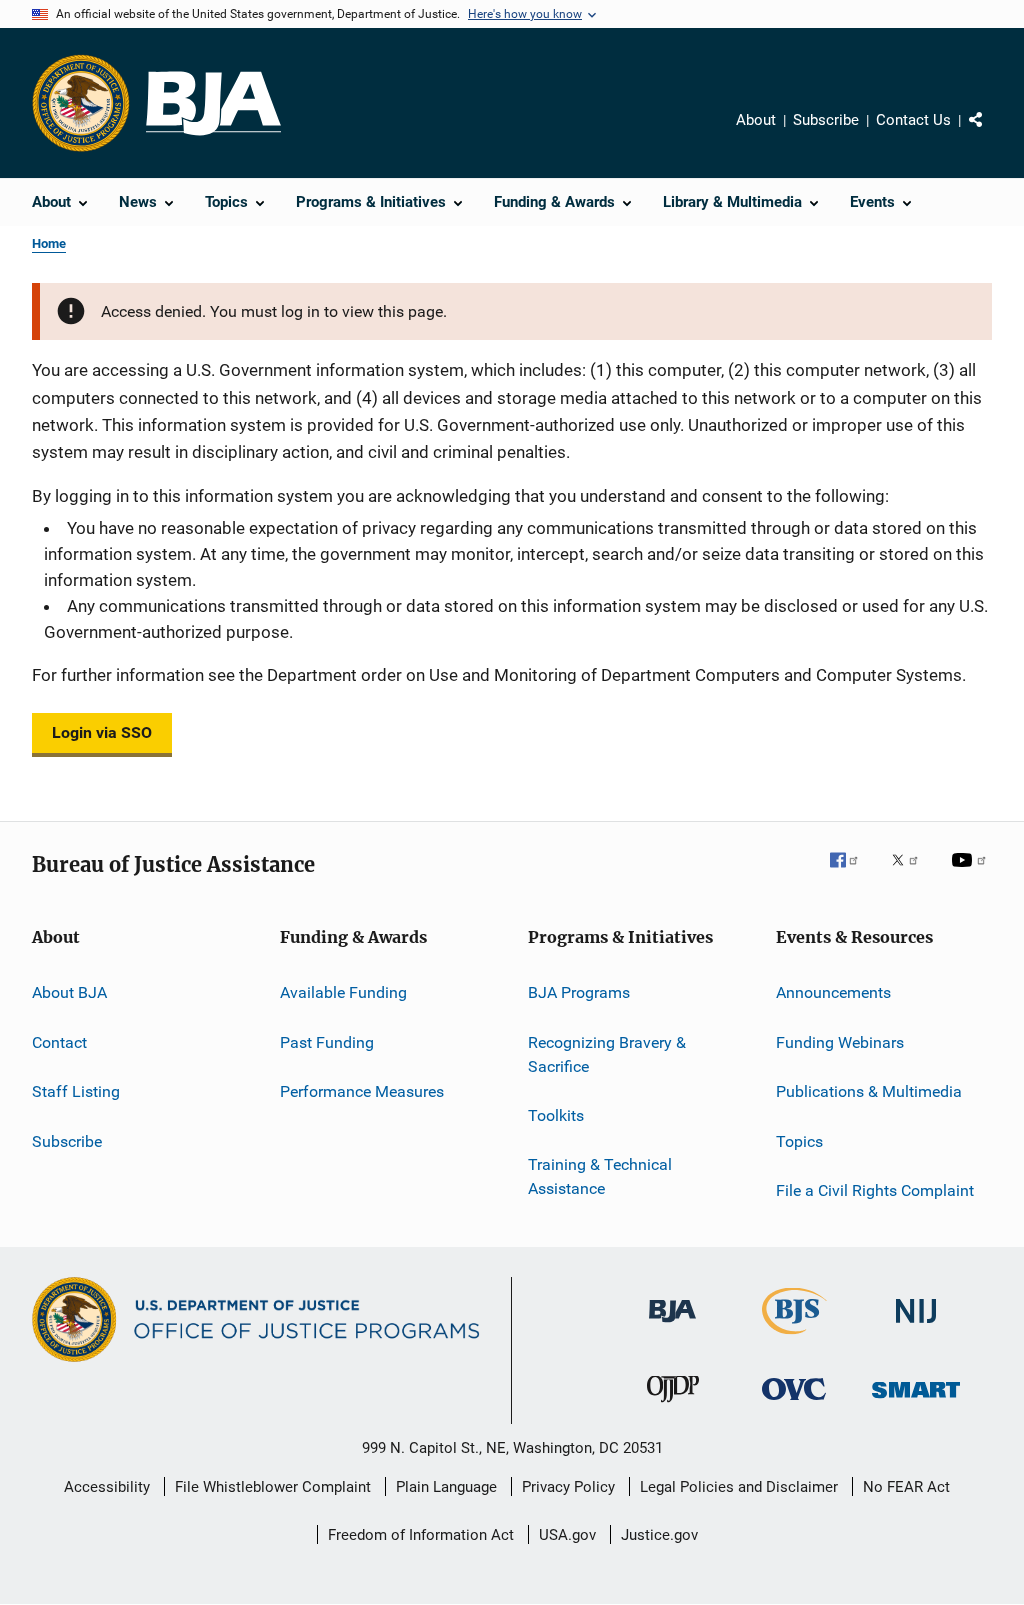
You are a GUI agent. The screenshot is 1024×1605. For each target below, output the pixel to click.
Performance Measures (362, 1091)
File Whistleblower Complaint (273, 1487)
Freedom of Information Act (421, 1535)
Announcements (833, 992)
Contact (59, 1042)
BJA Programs (579, 992)
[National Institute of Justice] (916, 1326)
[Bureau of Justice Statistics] (794, 1338)
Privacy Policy (568, 1487)
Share (992, 134)
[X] (912, 874)
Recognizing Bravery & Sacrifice (607, 1054)
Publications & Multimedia (869, 1091)
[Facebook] (852, 874)
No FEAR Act (906, 1487)
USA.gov (567, 1535)
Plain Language (446, 1487)
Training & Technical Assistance (600, 1176)
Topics (799, 1140)
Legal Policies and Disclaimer (739, 1487)
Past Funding (327, 1042)
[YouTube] (972, 874)
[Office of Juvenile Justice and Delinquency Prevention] (673, 1406)
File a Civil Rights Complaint (875, 1190)
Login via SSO (102, 732)
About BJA (69, 992)
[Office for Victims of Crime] (794, 1403)
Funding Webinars (840, 1042)
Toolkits (556, 1115)
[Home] (213, 103)
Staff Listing (76, 1091)
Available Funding (343, 992)
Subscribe (826, 120)
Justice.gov (659, 1535)
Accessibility (107, 1487)
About (756, 120)
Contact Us (913, 120)
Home (49, 243)
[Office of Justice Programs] (81, 103)
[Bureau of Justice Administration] (672, 1326)
